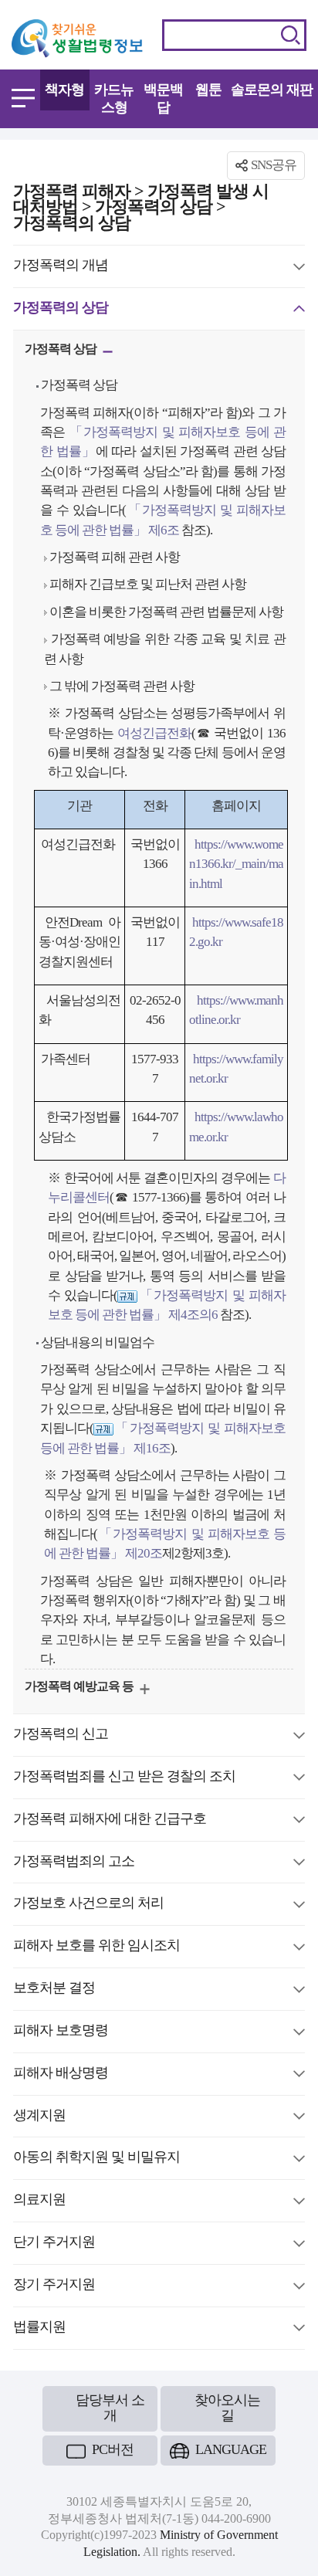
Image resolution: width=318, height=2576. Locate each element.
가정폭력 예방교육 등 (80, 1688)
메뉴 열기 (23, 98)
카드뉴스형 (114, 98)
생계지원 (39, 2117)
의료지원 (39, 2201)
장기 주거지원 (54, 2286)
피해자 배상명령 (61, 2075)
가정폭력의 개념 (61, 267)
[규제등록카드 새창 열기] (127, 1295)
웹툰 (208, 90)
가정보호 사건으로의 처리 (88, 1905)
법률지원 (39, 2329)
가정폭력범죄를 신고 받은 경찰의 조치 (124, 1778)
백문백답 (163, 98)
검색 (291, 35)
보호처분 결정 (54, 1990)
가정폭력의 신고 (61, 1736)
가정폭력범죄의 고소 (74, 1863)
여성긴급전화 (154, 733)
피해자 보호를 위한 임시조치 (96, 1947)
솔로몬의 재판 (272, 90)
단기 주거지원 (54, 2244)
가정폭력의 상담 (61, 310)
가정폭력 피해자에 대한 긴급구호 (110, 1821)
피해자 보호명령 (61, 2032)
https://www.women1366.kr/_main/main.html (237, 864)
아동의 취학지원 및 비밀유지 (96, 2159)
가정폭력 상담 (62, 351)
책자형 (64, 90)
